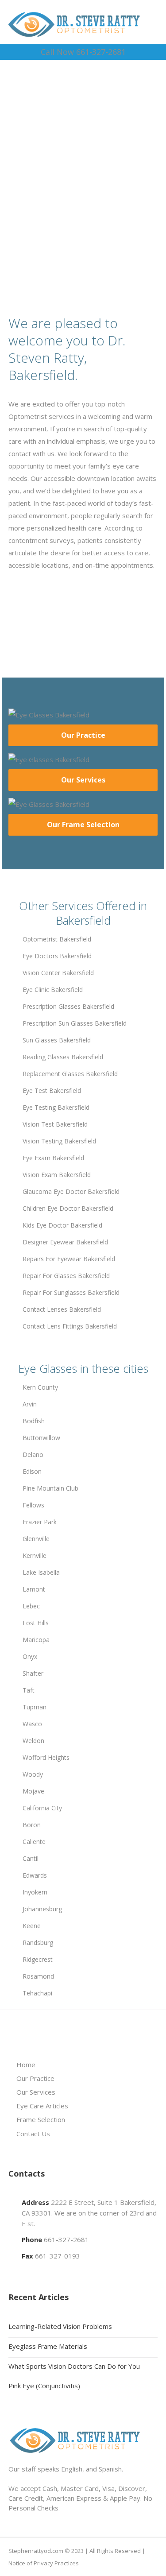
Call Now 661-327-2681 (83, 52)
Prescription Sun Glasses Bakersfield (75, 1023)
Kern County (40, 1387)
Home (26, 2065)
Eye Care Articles (42, 2106)
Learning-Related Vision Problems (60, 2326)
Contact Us (33, 2134)
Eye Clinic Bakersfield (53, 990)
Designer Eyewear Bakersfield (65, 1242)
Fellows (33, 1505)
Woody (33, 1774)
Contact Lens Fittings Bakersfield (70, 1326)
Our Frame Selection (83, 825)
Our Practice (83, 735)
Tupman (35, 1707)
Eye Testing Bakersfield (56, 1107)
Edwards (35, 1875)
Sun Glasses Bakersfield (57, 1040)
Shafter (33, 1673)
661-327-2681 (66, 2239)
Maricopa (36, 1640)
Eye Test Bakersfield (52, 1090)
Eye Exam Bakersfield (53, 1158)
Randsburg (38, 1943)
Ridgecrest (38, 1959)
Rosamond (38, 1976)
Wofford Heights (46, 1757)
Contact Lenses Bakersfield (62, 1309)
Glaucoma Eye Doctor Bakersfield (71, 1191)
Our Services (83, 780)
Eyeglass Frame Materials (48, 2346)
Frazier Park (40, 1522)
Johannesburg (42, 1909)
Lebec (31, 1606)
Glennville (36, 1539)
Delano (33, 1455)
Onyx (30, 1656)
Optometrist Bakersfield (57, 939)
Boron (32, 1825)
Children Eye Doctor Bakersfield (68, 1208)
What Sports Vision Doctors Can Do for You (74, 2366)
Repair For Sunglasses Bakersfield (71, 1292)
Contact (87, 224)
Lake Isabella (41, 1572)
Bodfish (34, 1421)
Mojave (33, 1791)
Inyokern (35, 1892)
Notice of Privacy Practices (44, 2563)
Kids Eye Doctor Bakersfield (62, 1225)
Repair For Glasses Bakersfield (66, 1276)
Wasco (32, 1724)
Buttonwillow (41, 1438)
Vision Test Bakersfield (55, 1124)
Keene (32, 1926)
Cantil (31, 1858)
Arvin (30, 1404)
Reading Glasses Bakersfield (63, 1057)
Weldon (33, 1741)
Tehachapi (37, 1993)
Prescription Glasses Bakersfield (68, 1006)
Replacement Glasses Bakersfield (70, 1074)
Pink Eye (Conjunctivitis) (44, 2386)
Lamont (34, 1589)
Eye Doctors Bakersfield (57, 956)
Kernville (35, 1555)
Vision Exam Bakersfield (57, 1175)
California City (42, 1808)
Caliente (34, 1842)
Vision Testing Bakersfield (59, 1141)
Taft (29, 1690)
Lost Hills (36, 1623)
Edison (32, 1471)
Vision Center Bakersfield (58, 973)
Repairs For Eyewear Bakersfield (69, 1259)
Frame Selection (41, 2119)
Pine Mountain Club (50, 1488)
